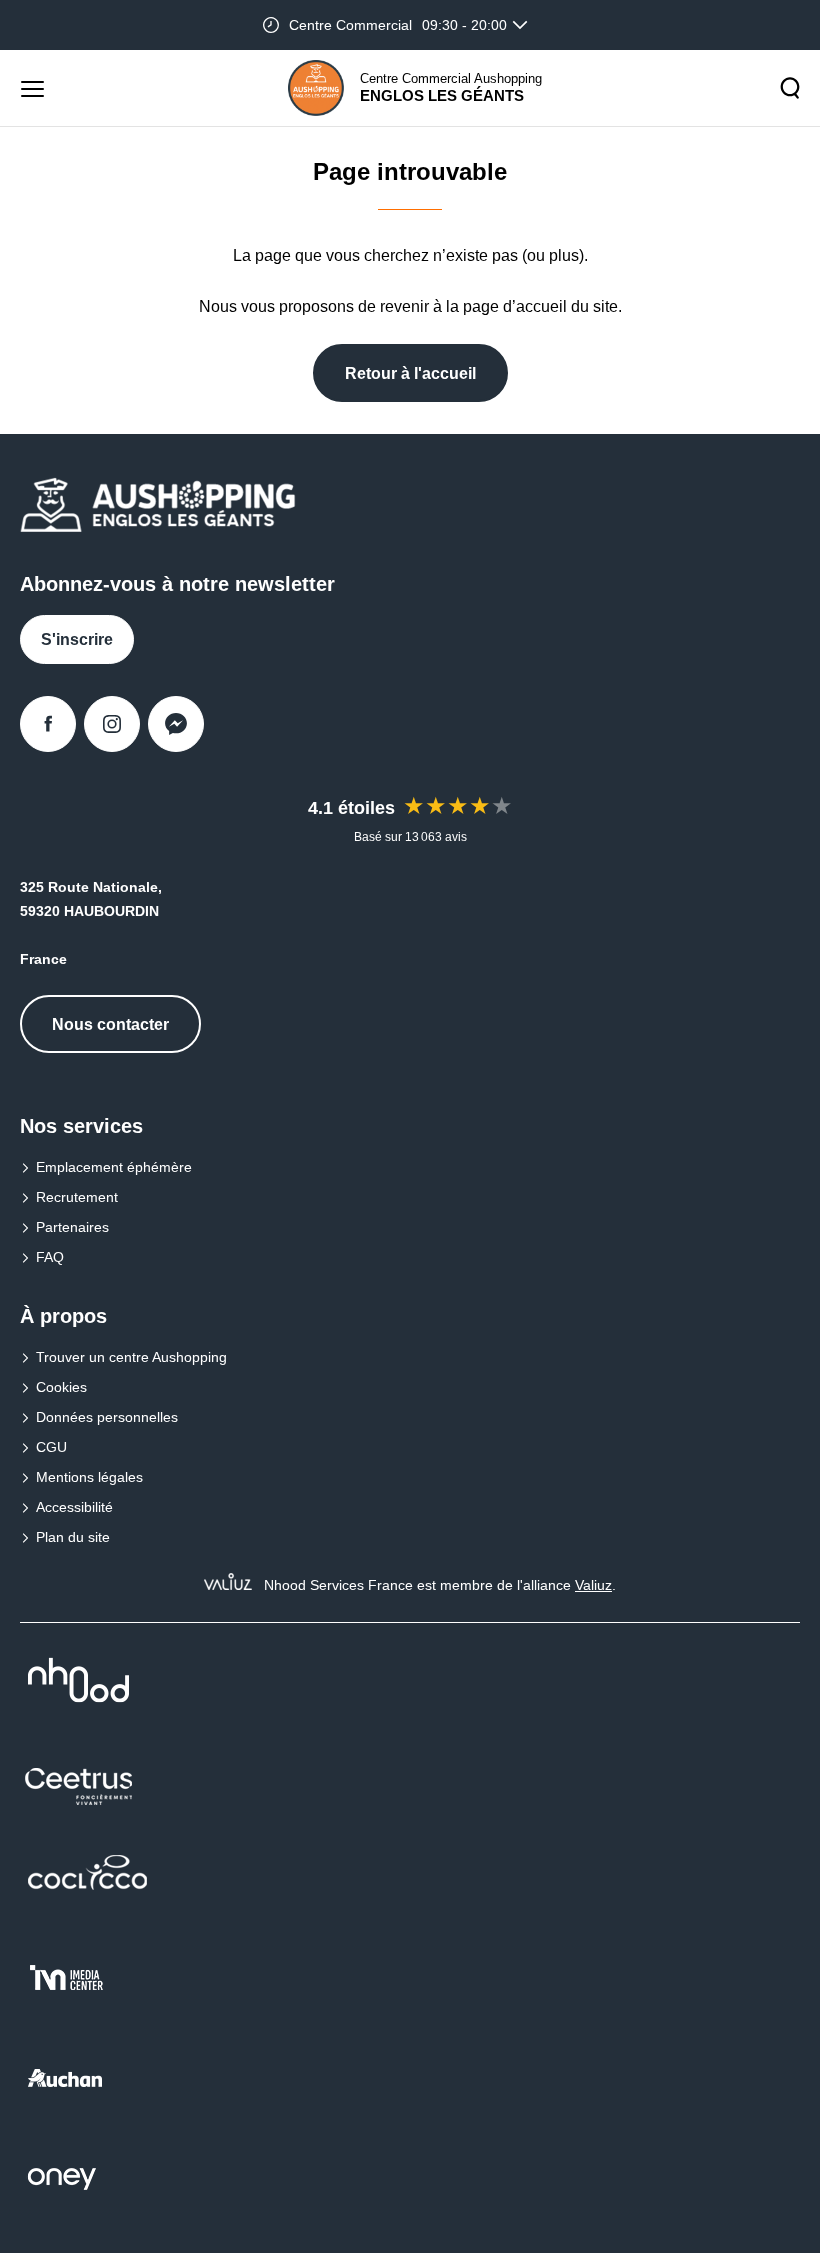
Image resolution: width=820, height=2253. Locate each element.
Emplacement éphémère (114, 1167)
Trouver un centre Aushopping (131, 1357)
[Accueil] (316, 88)
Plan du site (73, 1537)
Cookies (61, 1387)
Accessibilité (74, 1507)
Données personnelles (107, 1417)
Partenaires (72, 1227)
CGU (51, 1447)
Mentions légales (89, 1477)
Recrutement (77, 1197)
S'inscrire (77, 639)
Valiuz (593, 1585)
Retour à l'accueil (410, 373)
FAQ (50, 1257)
